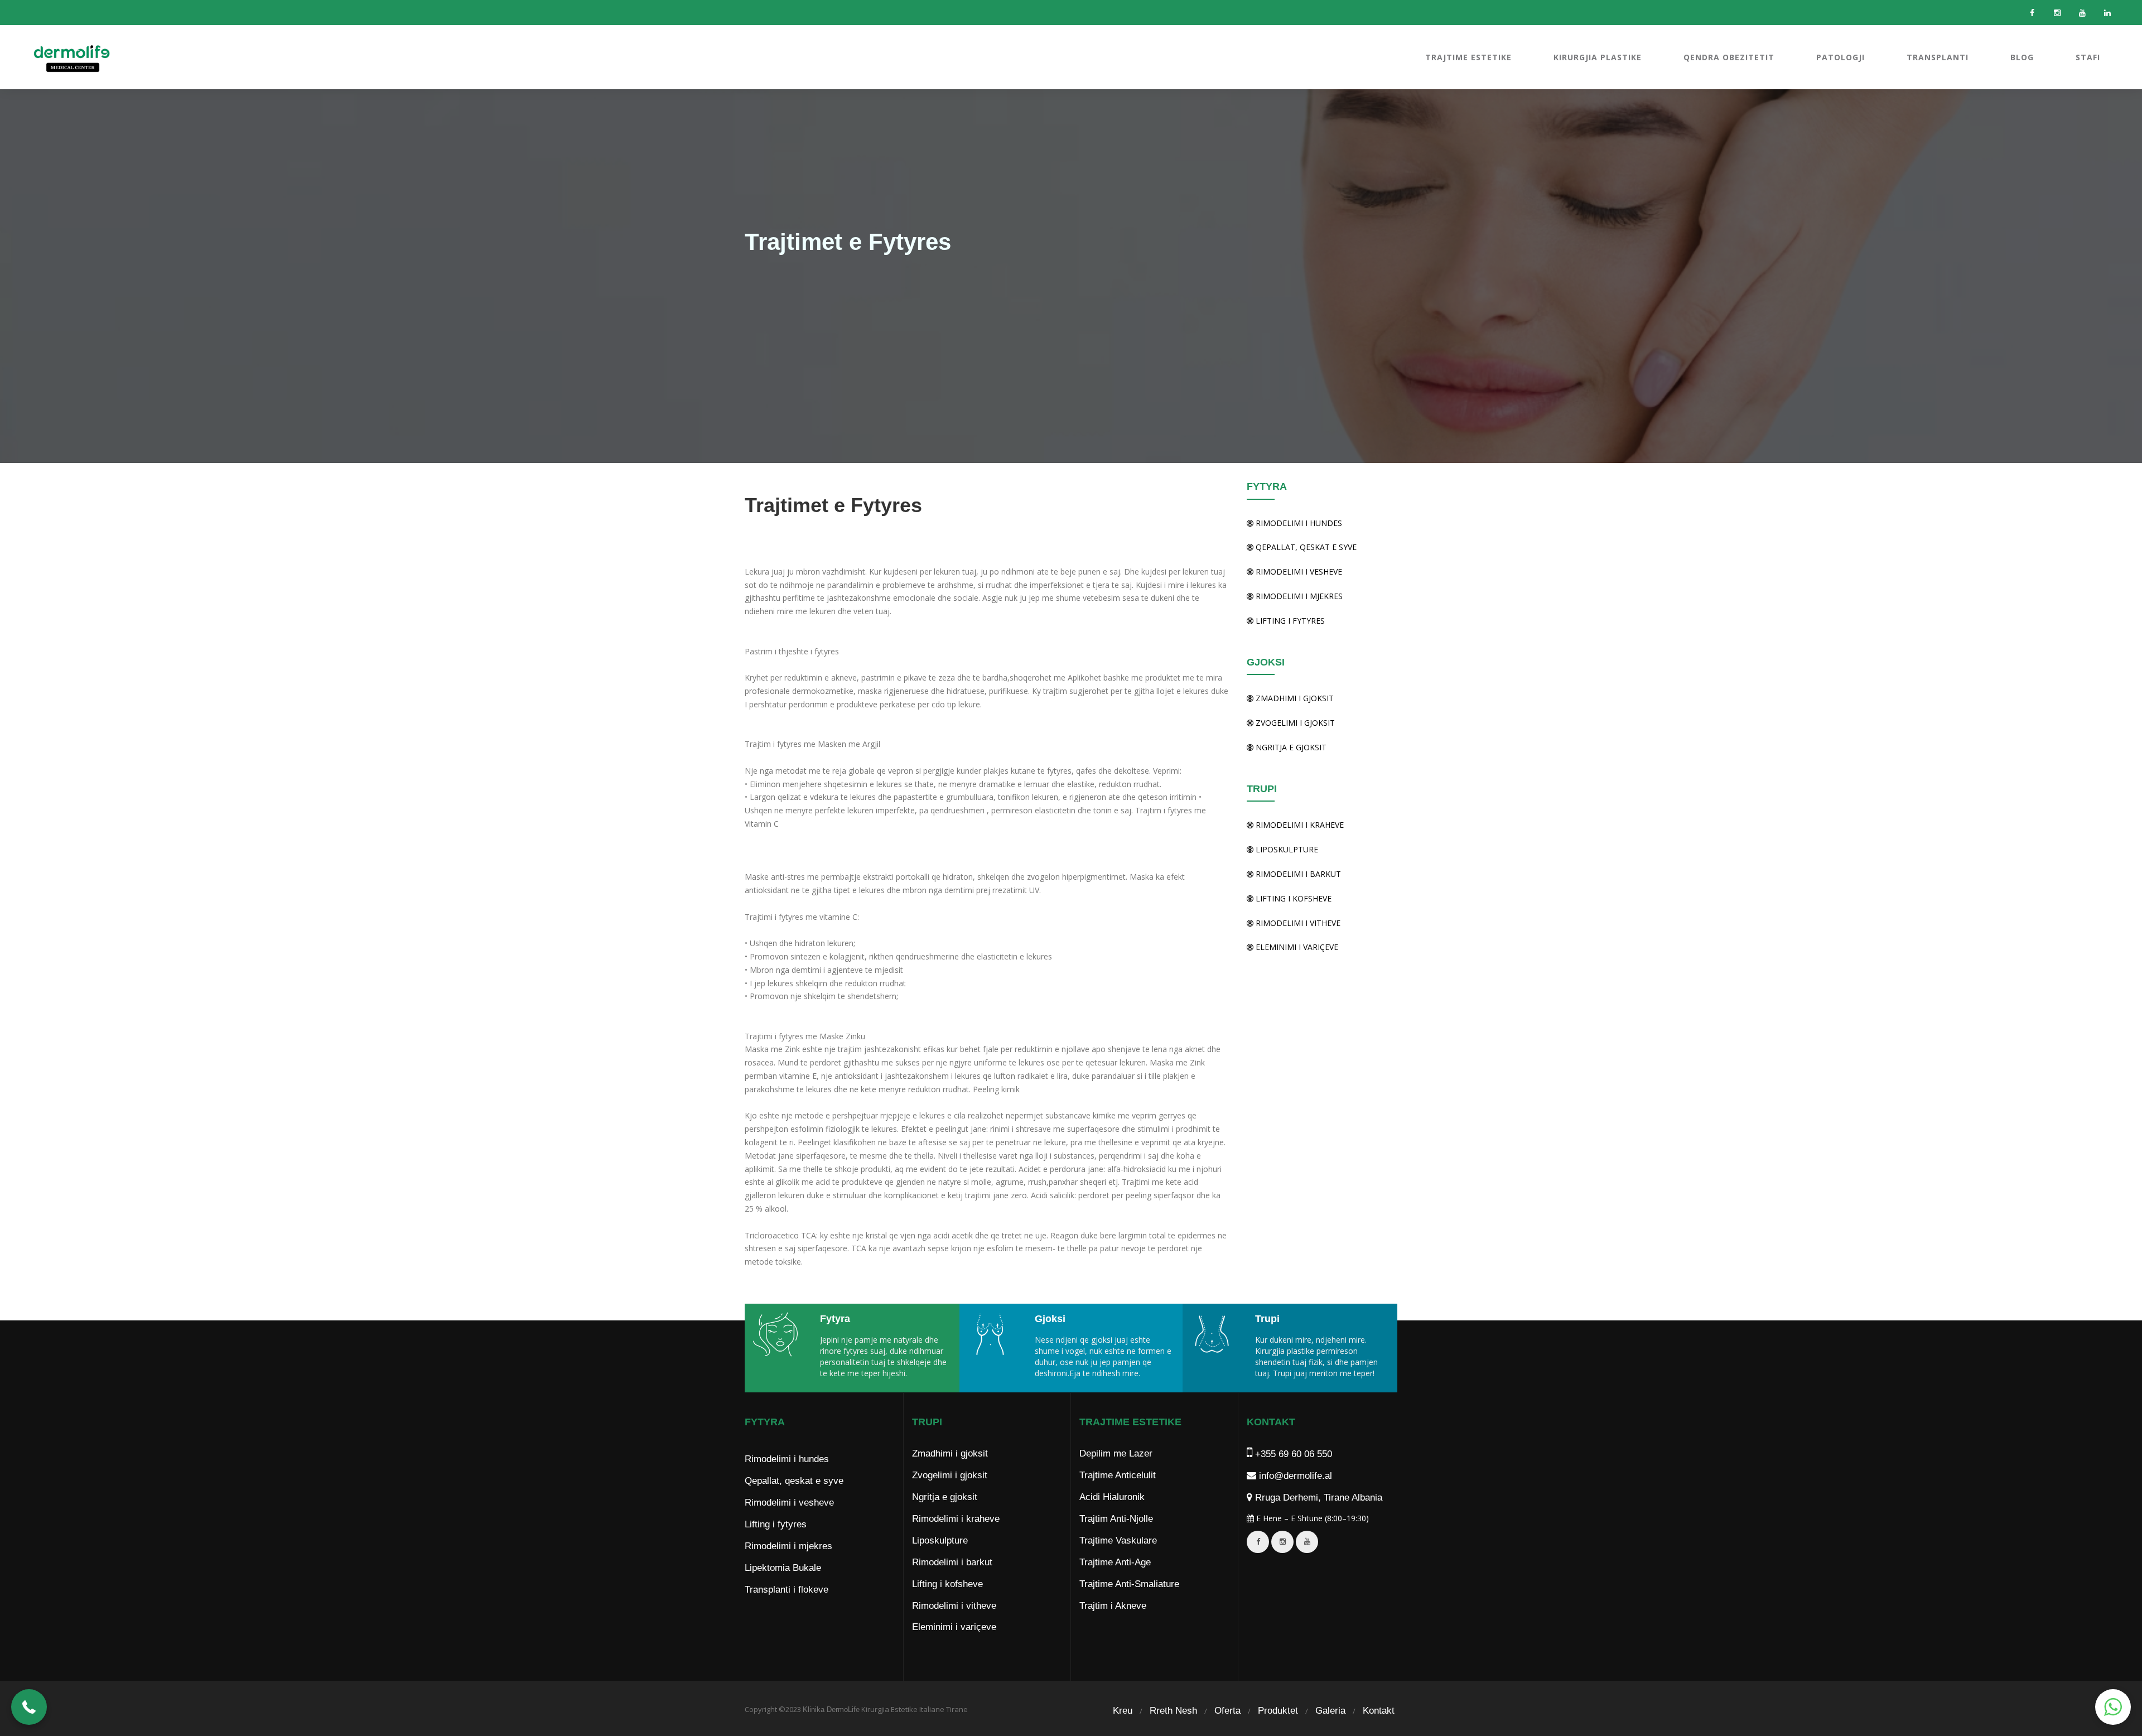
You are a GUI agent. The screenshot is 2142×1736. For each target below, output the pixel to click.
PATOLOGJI (1841, 57)
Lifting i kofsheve (1292, 898)
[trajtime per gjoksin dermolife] (993, 1334)
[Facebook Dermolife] (2032, 13)
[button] (29, 1707)
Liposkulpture (1286, 849)
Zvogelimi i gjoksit (1294, 723)
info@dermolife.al (1294, 1476)
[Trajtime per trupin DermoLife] (1215, 1334)
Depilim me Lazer (1116, 1453)
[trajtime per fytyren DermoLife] (778, 1334)
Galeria (1330, 1711)
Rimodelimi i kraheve (1299, 825)
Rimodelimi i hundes (1298, 523)
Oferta (1227, 1711)
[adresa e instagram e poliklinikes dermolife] (1282, 1542)
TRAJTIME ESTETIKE (1468, 57)
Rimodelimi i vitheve (1297, 923)
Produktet (1278, 1711)
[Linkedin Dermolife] (2107, 13)
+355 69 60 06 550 (1292, 1454)
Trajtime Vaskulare (1118, 1540)
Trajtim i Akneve (1113, 1606)
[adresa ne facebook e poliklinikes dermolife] (1258, 1542)
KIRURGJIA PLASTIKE (1598, 57)
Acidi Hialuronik (1112, 1497)
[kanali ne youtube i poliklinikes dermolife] (1307, 1542)
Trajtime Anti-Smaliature (1129, 1584)
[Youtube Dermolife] (2082, 13)
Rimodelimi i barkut (1297, 874)
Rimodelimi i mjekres (1298, 596)
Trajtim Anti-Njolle (1116, 1519)
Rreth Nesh (1173, 1711)
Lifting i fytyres (1289, 621)
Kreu (1123, 1711)
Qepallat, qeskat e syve (1305, 547)
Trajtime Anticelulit (1118, 1475)
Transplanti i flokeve (787, 1590)
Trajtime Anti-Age (1115, 1562)
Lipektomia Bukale (783, 1568)
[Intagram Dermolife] (2057, 13)
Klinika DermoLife (831, 1710)
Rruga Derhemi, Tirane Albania (1317, 1498)
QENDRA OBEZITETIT (1729, 57)
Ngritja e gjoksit (1290, 747)
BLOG (2022, 57)
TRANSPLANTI (1938, 57)
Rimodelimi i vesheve (1298, 572)
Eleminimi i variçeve (1296, 947)
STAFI (2088, 57)
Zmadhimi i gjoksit (1294, 698)
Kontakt (1379, 1711)
